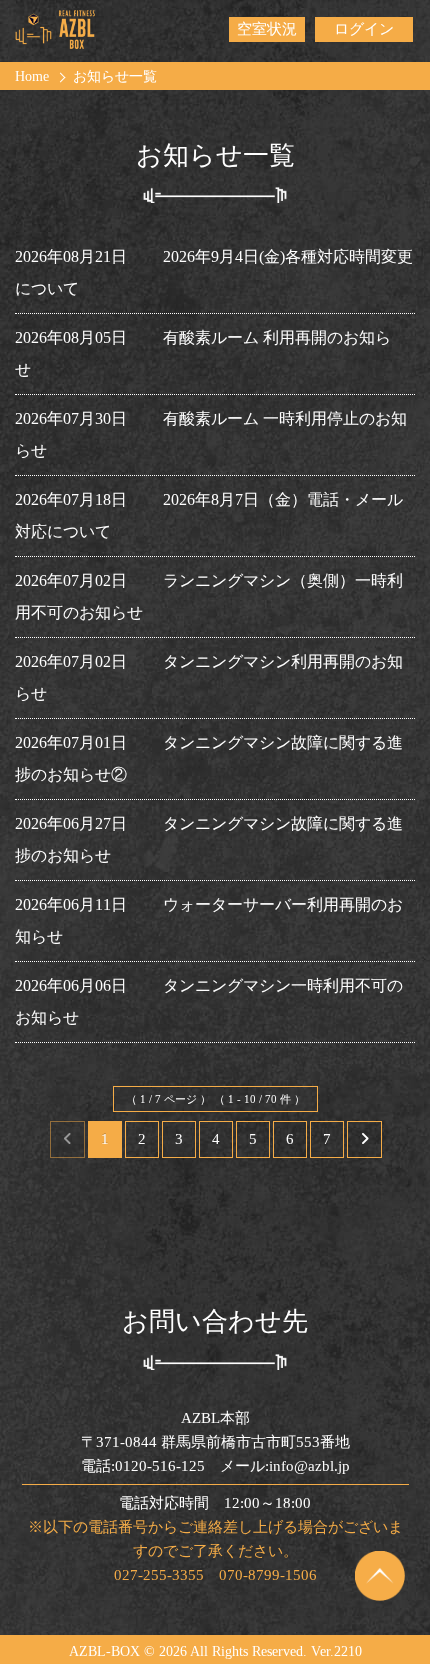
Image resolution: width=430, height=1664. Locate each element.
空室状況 (267, 29)
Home (32, 76)
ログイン (364, 29)
